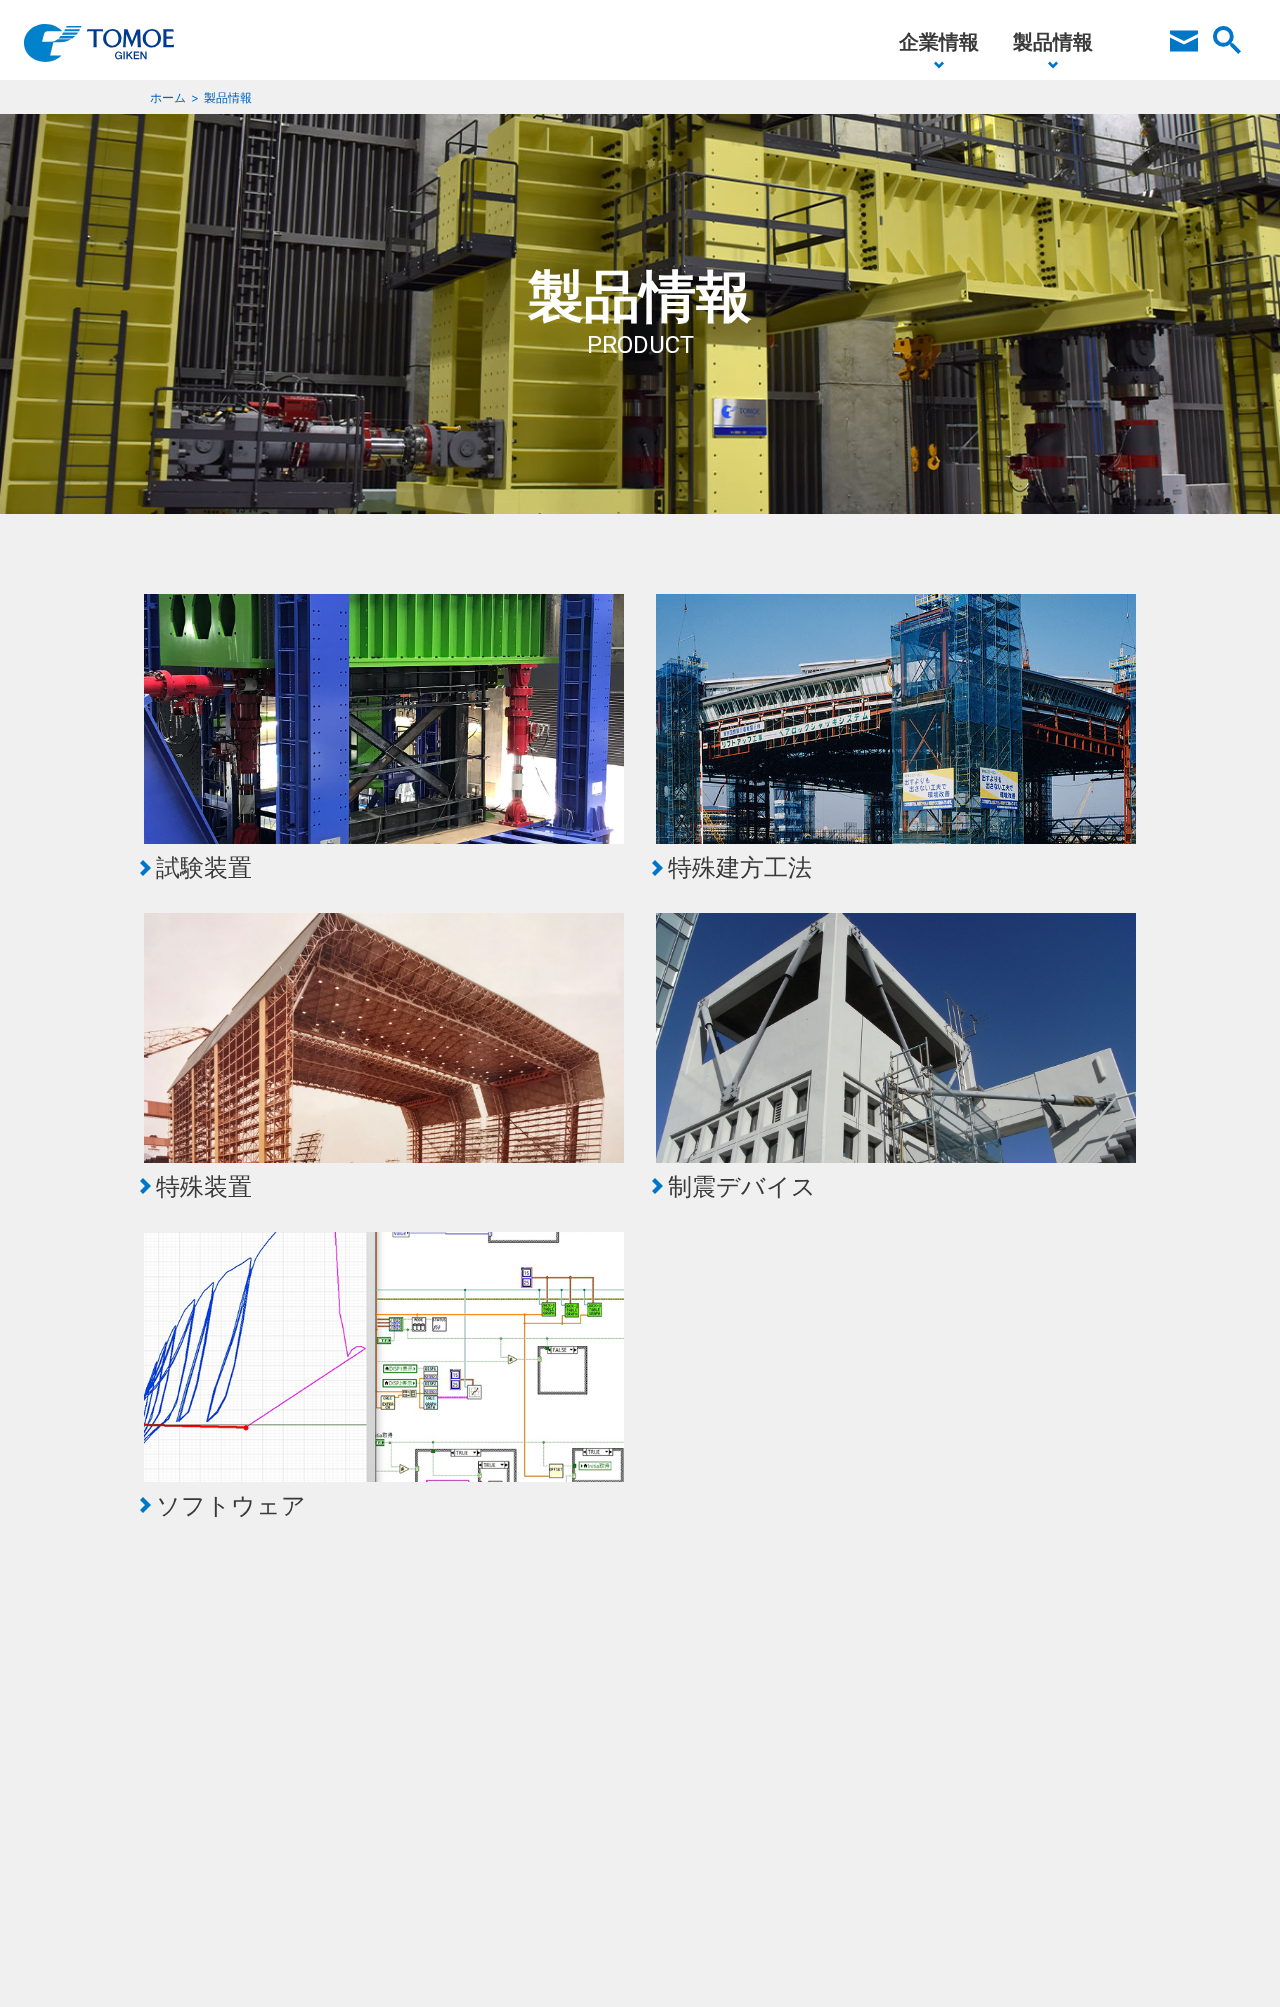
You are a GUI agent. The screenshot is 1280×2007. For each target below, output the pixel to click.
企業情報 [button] (939, 42)
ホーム (168, 97)
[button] (1184, 50)
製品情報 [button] (1053, 42)
